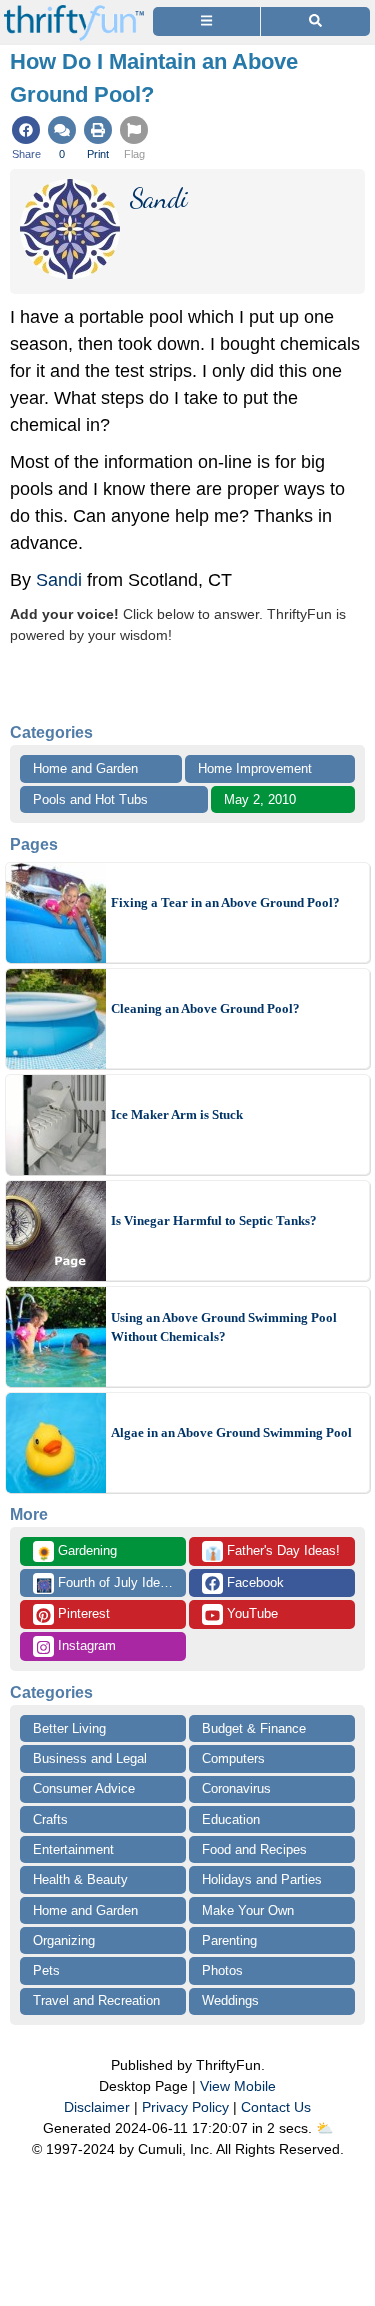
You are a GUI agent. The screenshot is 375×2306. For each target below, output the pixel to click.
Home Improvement (255, 768)
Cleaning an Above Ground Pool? (205, 1008)
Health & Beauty (80, 1879)
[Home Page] (74, 11)
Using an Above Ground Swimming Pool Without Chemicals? (224, 1327)
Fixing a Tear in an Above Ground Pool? (225, 902)
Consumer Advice (84, 1788)
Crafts (50, 1819)
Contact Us (276, 2107)
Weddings (230, 2000)
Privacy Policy (185, 2107)
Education (231, 1819)
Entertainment (73, 1849)
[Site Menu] (206, 21)
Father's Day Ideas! (272, 1552)
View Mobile (238, 2086)
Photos (222, 1970)
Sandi (59, 580)
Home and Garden (85, 768)
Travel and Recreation (96, 2000)
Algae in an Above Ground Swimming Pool (231, 1432)
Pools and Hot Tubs (90, 799)
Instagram (85, 1645)
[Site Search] (315, 21)
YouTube (250, 1613)
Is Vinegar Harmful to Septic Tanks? (214, 1220)
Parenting (229, 1940)
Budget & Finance (254, 1728)
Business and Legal (90, 1758)
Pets (46, 1970)
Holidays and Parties (262, 1879)
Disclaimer (97, 2107)
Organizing (64, 1940)
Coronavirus (236, 1788)
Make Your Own (248, 1910)
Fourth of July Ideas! (107, 1584)
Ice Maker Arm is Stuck (177, 1114)
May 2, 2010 (260, 799)
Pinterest (82, 1613)
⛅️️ (324, 2128)
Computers (233, 1758)
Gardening (76, 1552)
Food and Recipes (254, 1849)
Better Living (69, 1728)
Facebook (253, 1582)
